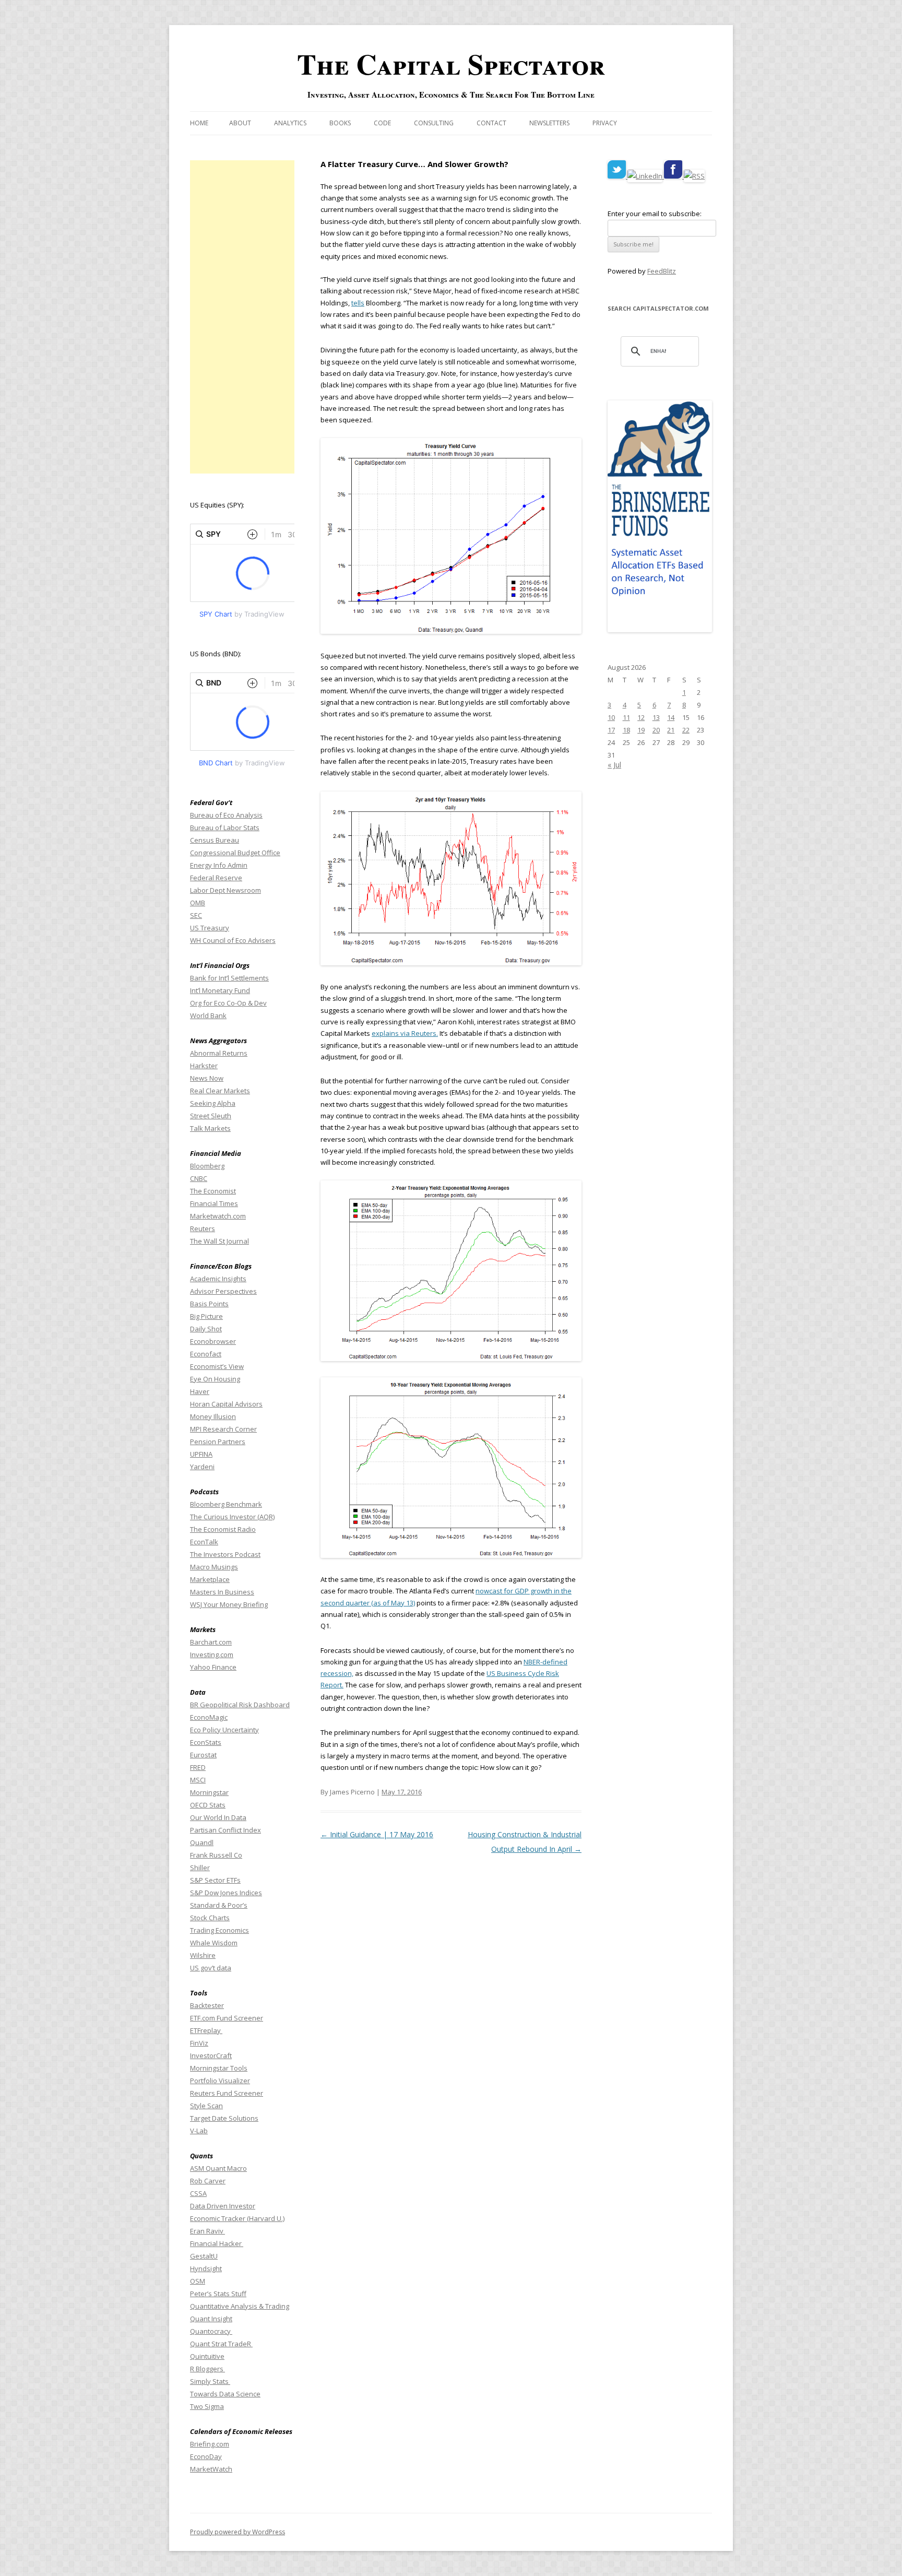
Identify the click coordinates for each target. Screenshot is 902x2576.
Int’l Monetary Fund (220, 990)
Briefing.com (210, 2444)
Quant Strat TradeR (221, 2344)
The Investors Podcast (225, 1554)
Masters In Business (222, 1592)
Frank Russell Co (216, 1855)
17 (611, 730)
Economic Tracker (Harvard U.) (237, 2218)
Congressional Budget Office (235, 853)
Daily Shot (206, 1329)
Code (382, 123)
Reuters (203, 1228)
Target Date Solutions (224, 2118)
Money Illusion (213, 1416)
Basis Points (209, 1304)
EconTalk (204, 1542)
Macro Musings (214, 1567)
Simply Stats (210, 2381)
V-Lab (199, 2131)
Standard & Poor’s (219, 1905)
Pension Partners (218, 1441)
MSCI (198, 1780)
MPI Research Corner (223, 1429)
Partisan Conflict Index (225, 1830)
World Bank (208, 1015)
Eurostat (203, 1755)
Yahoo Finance (213, 1667)
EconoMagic (209, 1717)
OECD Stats (208, 1805)
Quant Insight (211, 2319)
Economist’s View (217, 1366)
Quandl (202, 1842)
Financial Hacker (217, 2243)
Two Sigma (207, 2406)
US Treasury (210, 928)
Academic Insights (218, 1279)
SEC (196, 915)
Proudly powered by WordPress (238, 2532)
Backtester (207, 2005)
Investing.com (212, 1655)
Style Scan (206, 2106)
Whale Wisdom (214, 1943)
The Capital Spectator (451, 64)
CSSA (198, 2193)
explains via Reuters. (405, 1033)
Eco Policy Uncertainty (224, 1730)
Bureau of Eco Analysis (226, 815)
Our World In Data (218, 1817)
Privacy (605, 123)
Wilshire (203, 1955)
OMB (198, 903)
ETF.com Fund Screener (227, 2018)
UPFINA (201, 1454)
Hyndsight (206, 2268)
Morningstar (209, 1792)
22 (686, 730)
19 (641, 730)
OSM (198, 2281)
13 (656, 717)
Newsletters (549, 123)
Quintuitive (207, 2356)
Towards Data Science (225, 2394)
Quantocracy (211, 2331)
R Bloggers (207, 2369)
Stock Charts (210, 1918)
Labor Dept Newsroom (225, 890)
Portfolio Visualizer (220, 2081)
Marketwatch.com (218, 1216)
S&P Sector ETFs (215, 1880)
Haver (200, 1391)
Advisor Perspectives (223, 1291)
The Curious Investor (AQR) (232, 1517)
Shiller (200, 1868)
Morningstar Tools (219, 2068)
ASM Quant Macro (218, 2168)
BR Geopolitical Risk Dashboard (240, 1705)
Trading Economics (219, 1930)
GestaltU (204, 2256)
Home (199, 123)
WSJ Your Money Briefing (229, 1604)
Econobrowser (213, 1341)
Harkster (204, 1066)
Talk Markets (210, 1128)
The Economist (213, 1191)
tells (358, 303)
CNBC (199, 1178)
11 (626, 717)
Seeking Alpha (213, 1103)
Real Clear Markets (220, 1091)
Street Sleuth (211, 1116)
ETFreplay (206, 2030)
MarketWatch (211, 2469)
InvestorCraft (211, 2055)
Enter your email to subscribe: (655, 214)
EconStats (206, 1742)
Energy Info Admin (219, 865)
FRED (198, 1767)
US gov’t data (211, 1968)
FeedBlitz (662, 271)
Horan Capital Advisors (226, 1404)
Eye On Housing (215, 1379)
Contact (491, 123)
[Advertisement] (242, 317)
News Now (207, 1078)
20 (656, 730)
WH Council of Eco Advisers (233, 940)
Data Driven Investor (223, 2206)
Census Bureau (215, 840)
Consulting (434, 123)
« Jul (614, 765)
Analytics (290, 123)
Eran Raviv (207, 2231)
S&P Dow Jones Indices (226, 1893)
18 (626, 730)
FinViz (199, 2043)
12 (641, 717)
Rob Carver (208, 2181)
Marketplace (210, 1579)
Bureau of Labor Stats (225, 828)
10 (611, 717)
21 (671, 730)
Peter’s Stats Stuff (218, 2294)
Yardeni (202, 1467)
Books (340, 123)
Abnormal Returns (219, 1053)
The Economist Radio (223, 1529)
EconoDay (206, 2456)
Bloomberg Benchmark (226, 1504)
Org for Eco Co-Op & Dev (228, 1003)
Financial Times (214, 1203)
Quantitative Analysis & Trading (240, 2306)
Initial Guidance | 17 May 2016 (377, 1834)
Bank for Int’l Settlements (229, 978)
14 (671, 717)
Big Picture (206, 1316)
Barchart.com (211, 1642)
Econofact (206, 1354)
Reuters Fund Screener (227, 2093)
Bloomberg (207, 1166)
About (240, 123)
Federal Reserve (216, 878)
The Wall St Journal (219, 1241)
